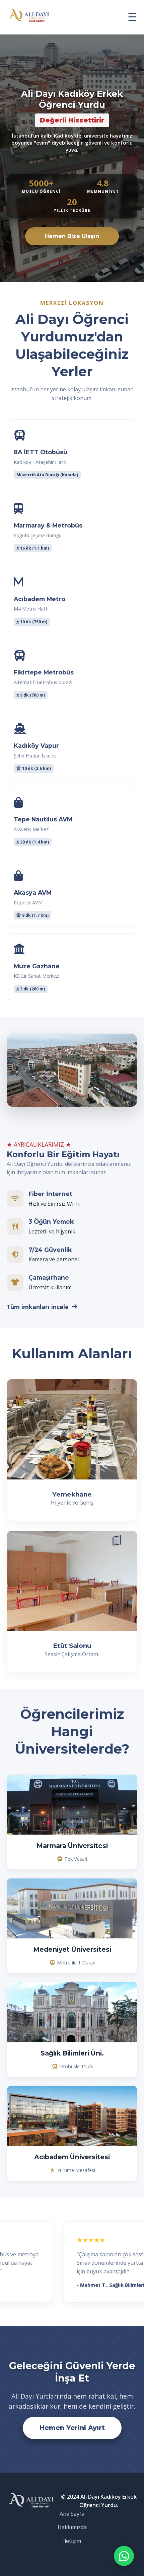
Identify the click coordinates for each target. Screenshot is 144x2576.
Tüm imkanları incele (38, 1307)
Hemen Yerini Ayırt (72, 2428)
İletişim (72, 2541)
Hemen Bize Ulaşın (72, 236)
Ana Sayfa (72, 2514)
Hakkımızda (72, 2527)
